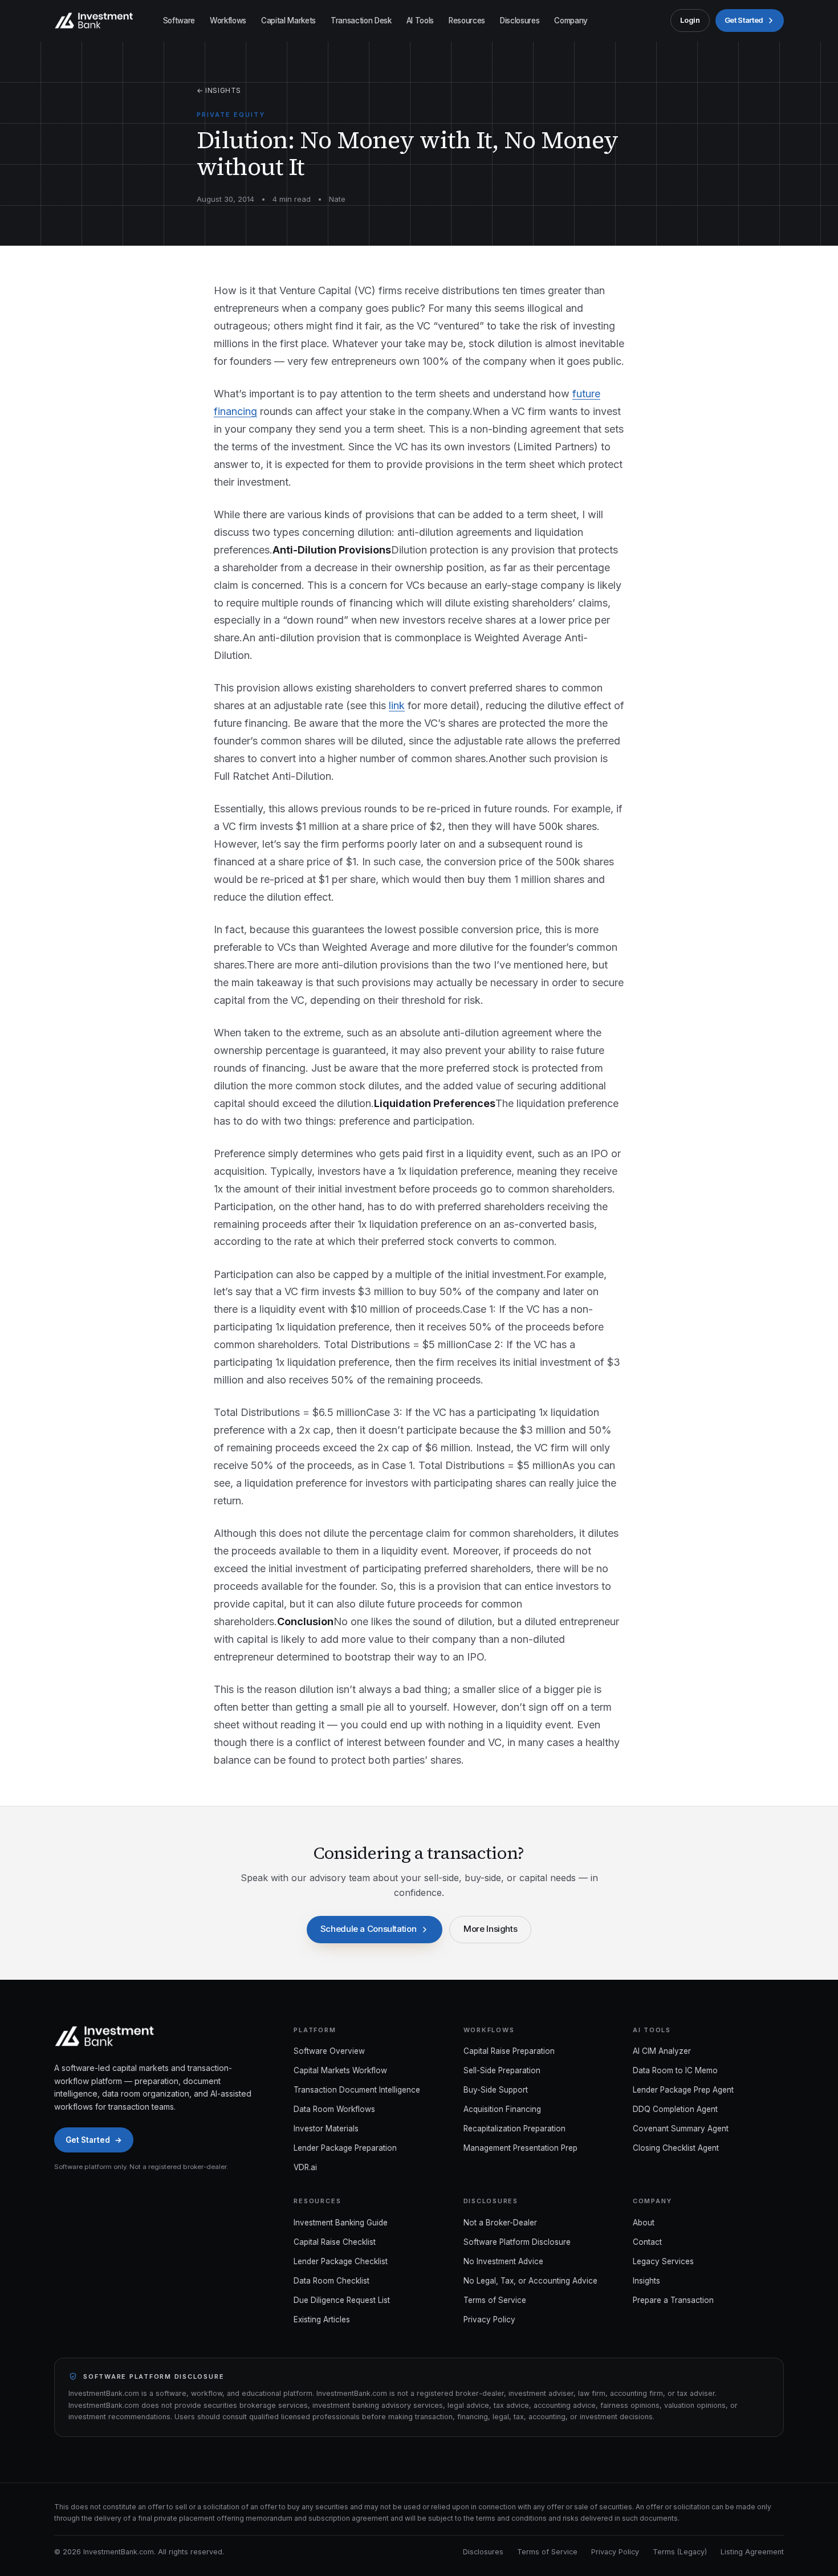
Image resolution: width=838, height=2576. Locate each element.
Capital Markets (288, 21)
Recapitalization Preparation (514, 2129)
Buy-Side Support (496, 2090)
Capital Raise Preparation (509, 2051)
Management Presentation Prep (520, 2148)
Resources (467, 21)
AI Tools (420, 21)
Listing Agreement (752, 2552)
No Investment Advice (503, 2261)
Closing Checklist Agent (676, 2148)
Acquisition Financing (502, 2109)
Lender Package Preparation (345, 2148)
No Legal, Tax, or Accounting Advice (530, 2281)
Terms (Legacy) (680, 2552)
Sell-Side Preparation (502, 2070)
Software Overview (329, 2051)
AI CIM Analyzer (662, 2051)
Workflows (228, 21)
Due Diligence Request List (342, 2300)
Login (690, 20)
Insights (646, 2281)
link (397, 705)
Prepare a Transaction (673, 2300)
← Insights (219, 90)
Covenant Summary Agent (681, 2129)
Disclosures (520, 21)
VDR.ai (305, 2167)
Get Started (744, 20)
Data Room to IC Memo (675, 2070)
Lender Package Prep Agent (683, 2090)
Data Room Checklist (331, 2281)
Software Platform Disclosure (517, 2242)
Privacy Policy (489, 2319)
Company (571, 21)
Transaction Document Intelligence (357, 2090)
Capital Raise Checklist (335, 2242)
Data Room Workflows (334, 2109)
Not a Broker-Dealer (500, 2223)
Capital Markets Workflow (340, 2070)
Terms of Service (495, 2300)
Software (179, 21)
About (644, 2223)
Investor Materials (326, 2129)
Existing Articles (322, 2319)
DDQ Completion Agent (675, 2109)
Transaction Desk (361, 21)
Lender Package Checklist (341, 2261)
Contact (647, 2242)
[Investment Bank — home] (94, 21)
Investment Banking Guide (341, 2223)
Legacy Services (663, 2261)
